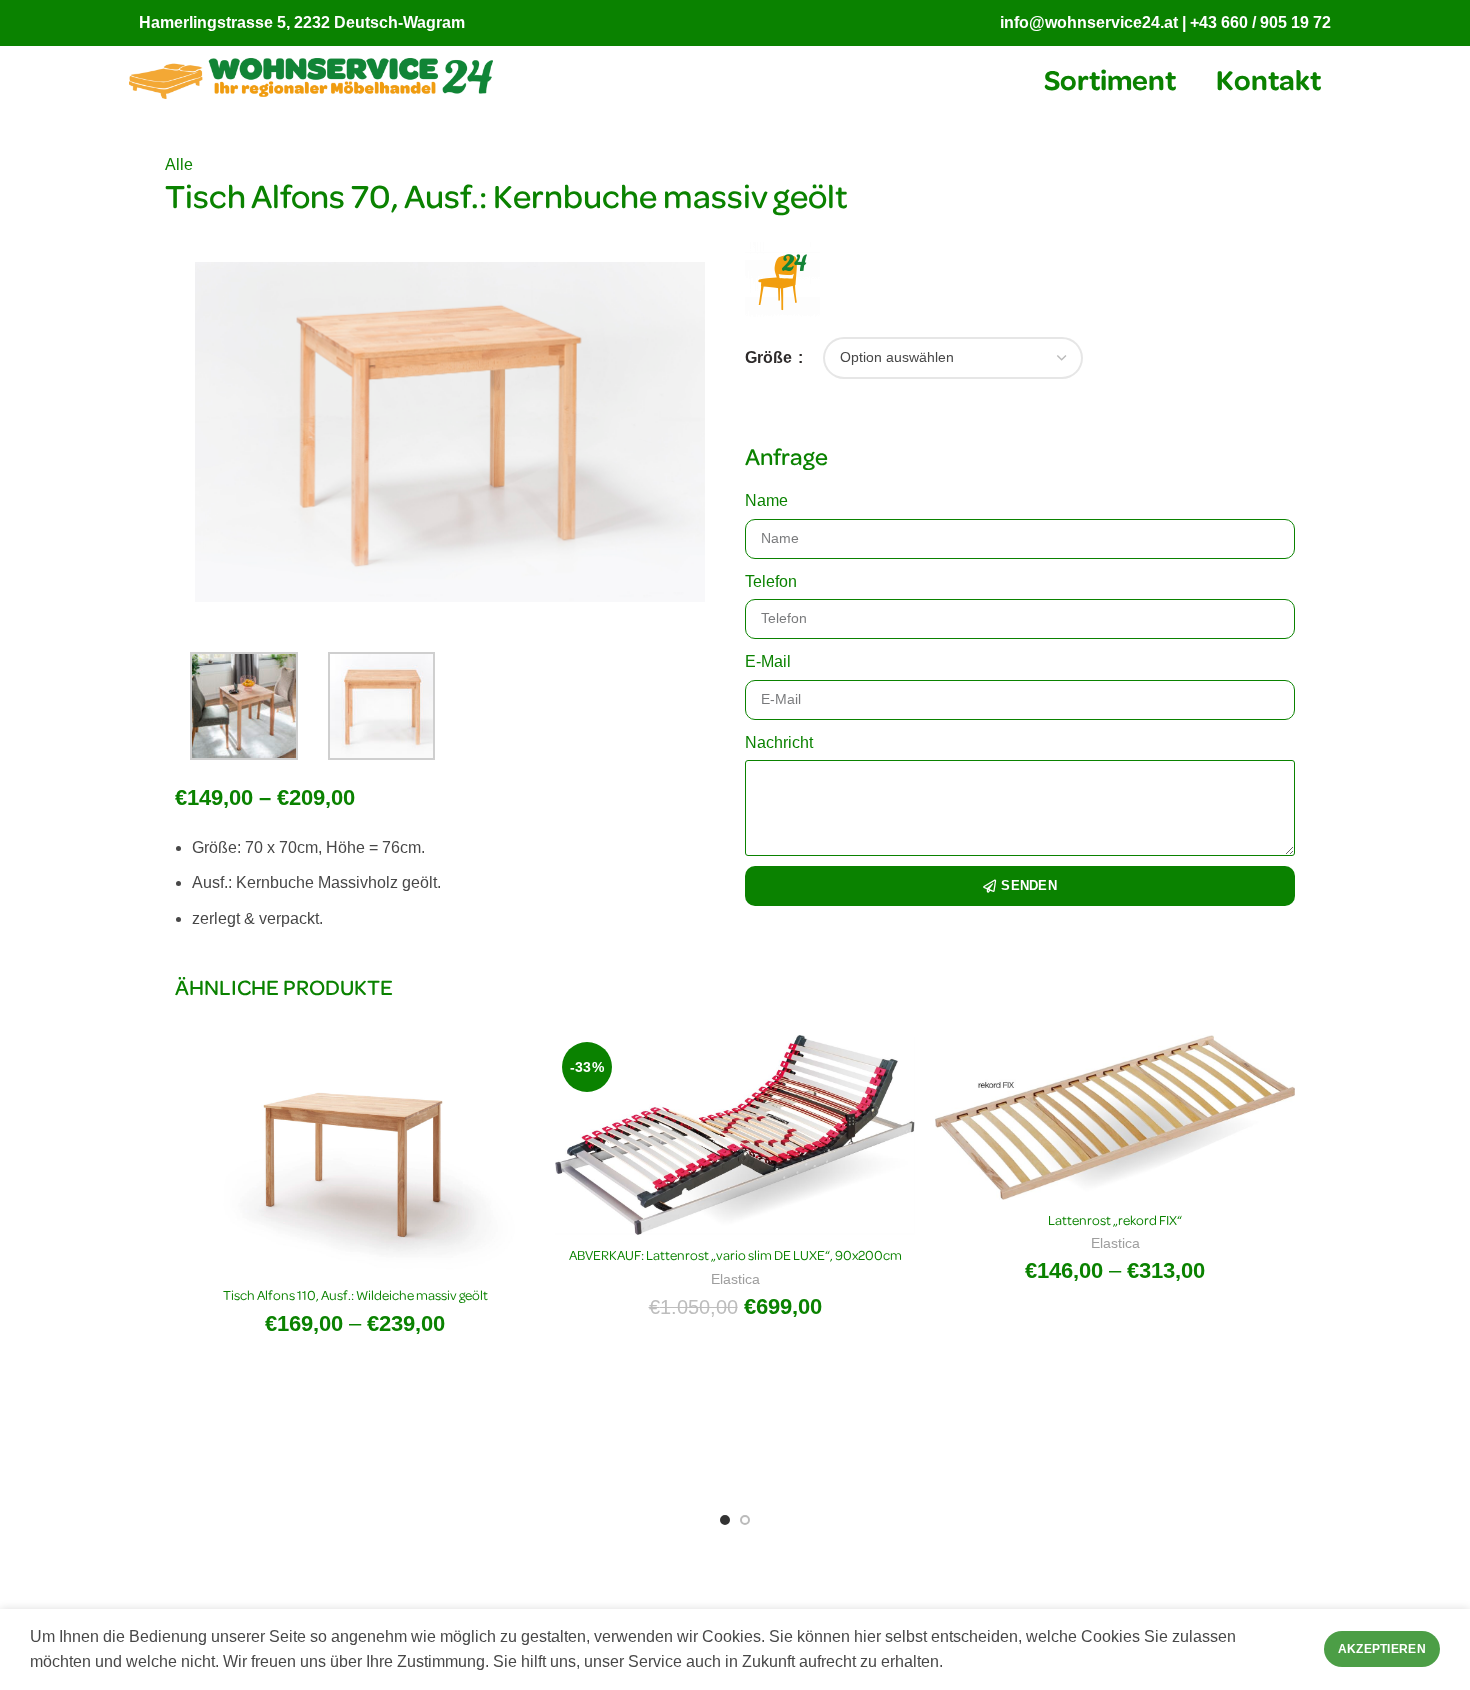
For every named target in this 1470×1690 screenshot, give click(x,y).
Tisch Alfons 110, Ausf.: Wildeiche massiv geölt (355, 1294)
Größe (770, 357)
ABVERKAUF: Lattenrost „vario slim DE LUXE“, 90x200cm (735, 1254)
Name (766, 500)
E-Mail (768, 661)
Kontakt (1268, 78)
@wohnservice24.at (1103, 22)
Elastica (735, 1279)
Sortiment (1110, 78)
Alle (179, 164)
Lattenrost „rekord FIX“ (1115, 1219)
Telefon (771, 581)
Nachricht (779, 742)
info (1014, 22)
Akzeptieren (1382, 1649)
